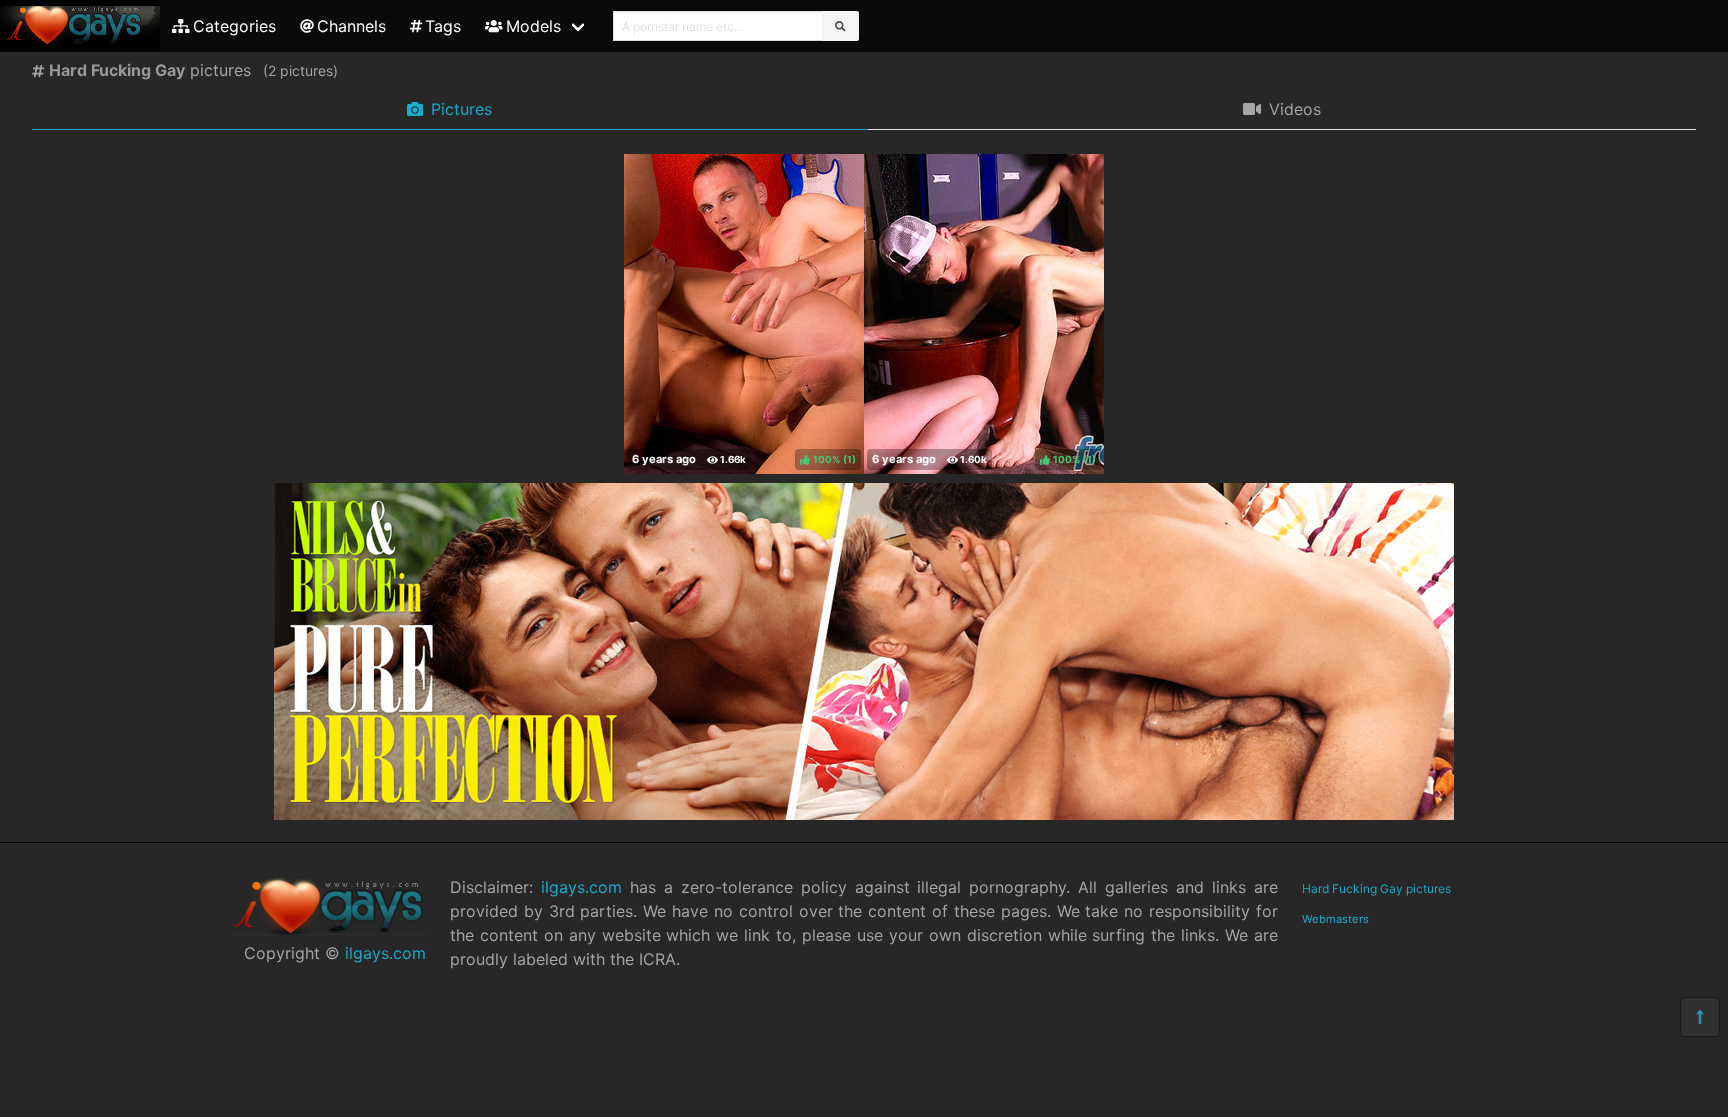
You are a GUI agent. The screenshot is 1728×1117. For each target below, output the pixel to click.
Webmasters (1335, 919)
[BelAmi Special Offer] (864, 814)
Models (533, 26)
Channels (351, 26)
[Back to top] (1700, 1017)
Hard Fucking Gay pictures (1376, 888)
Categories (234, 26)
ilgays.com (385, 953)
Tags (443, 26)
